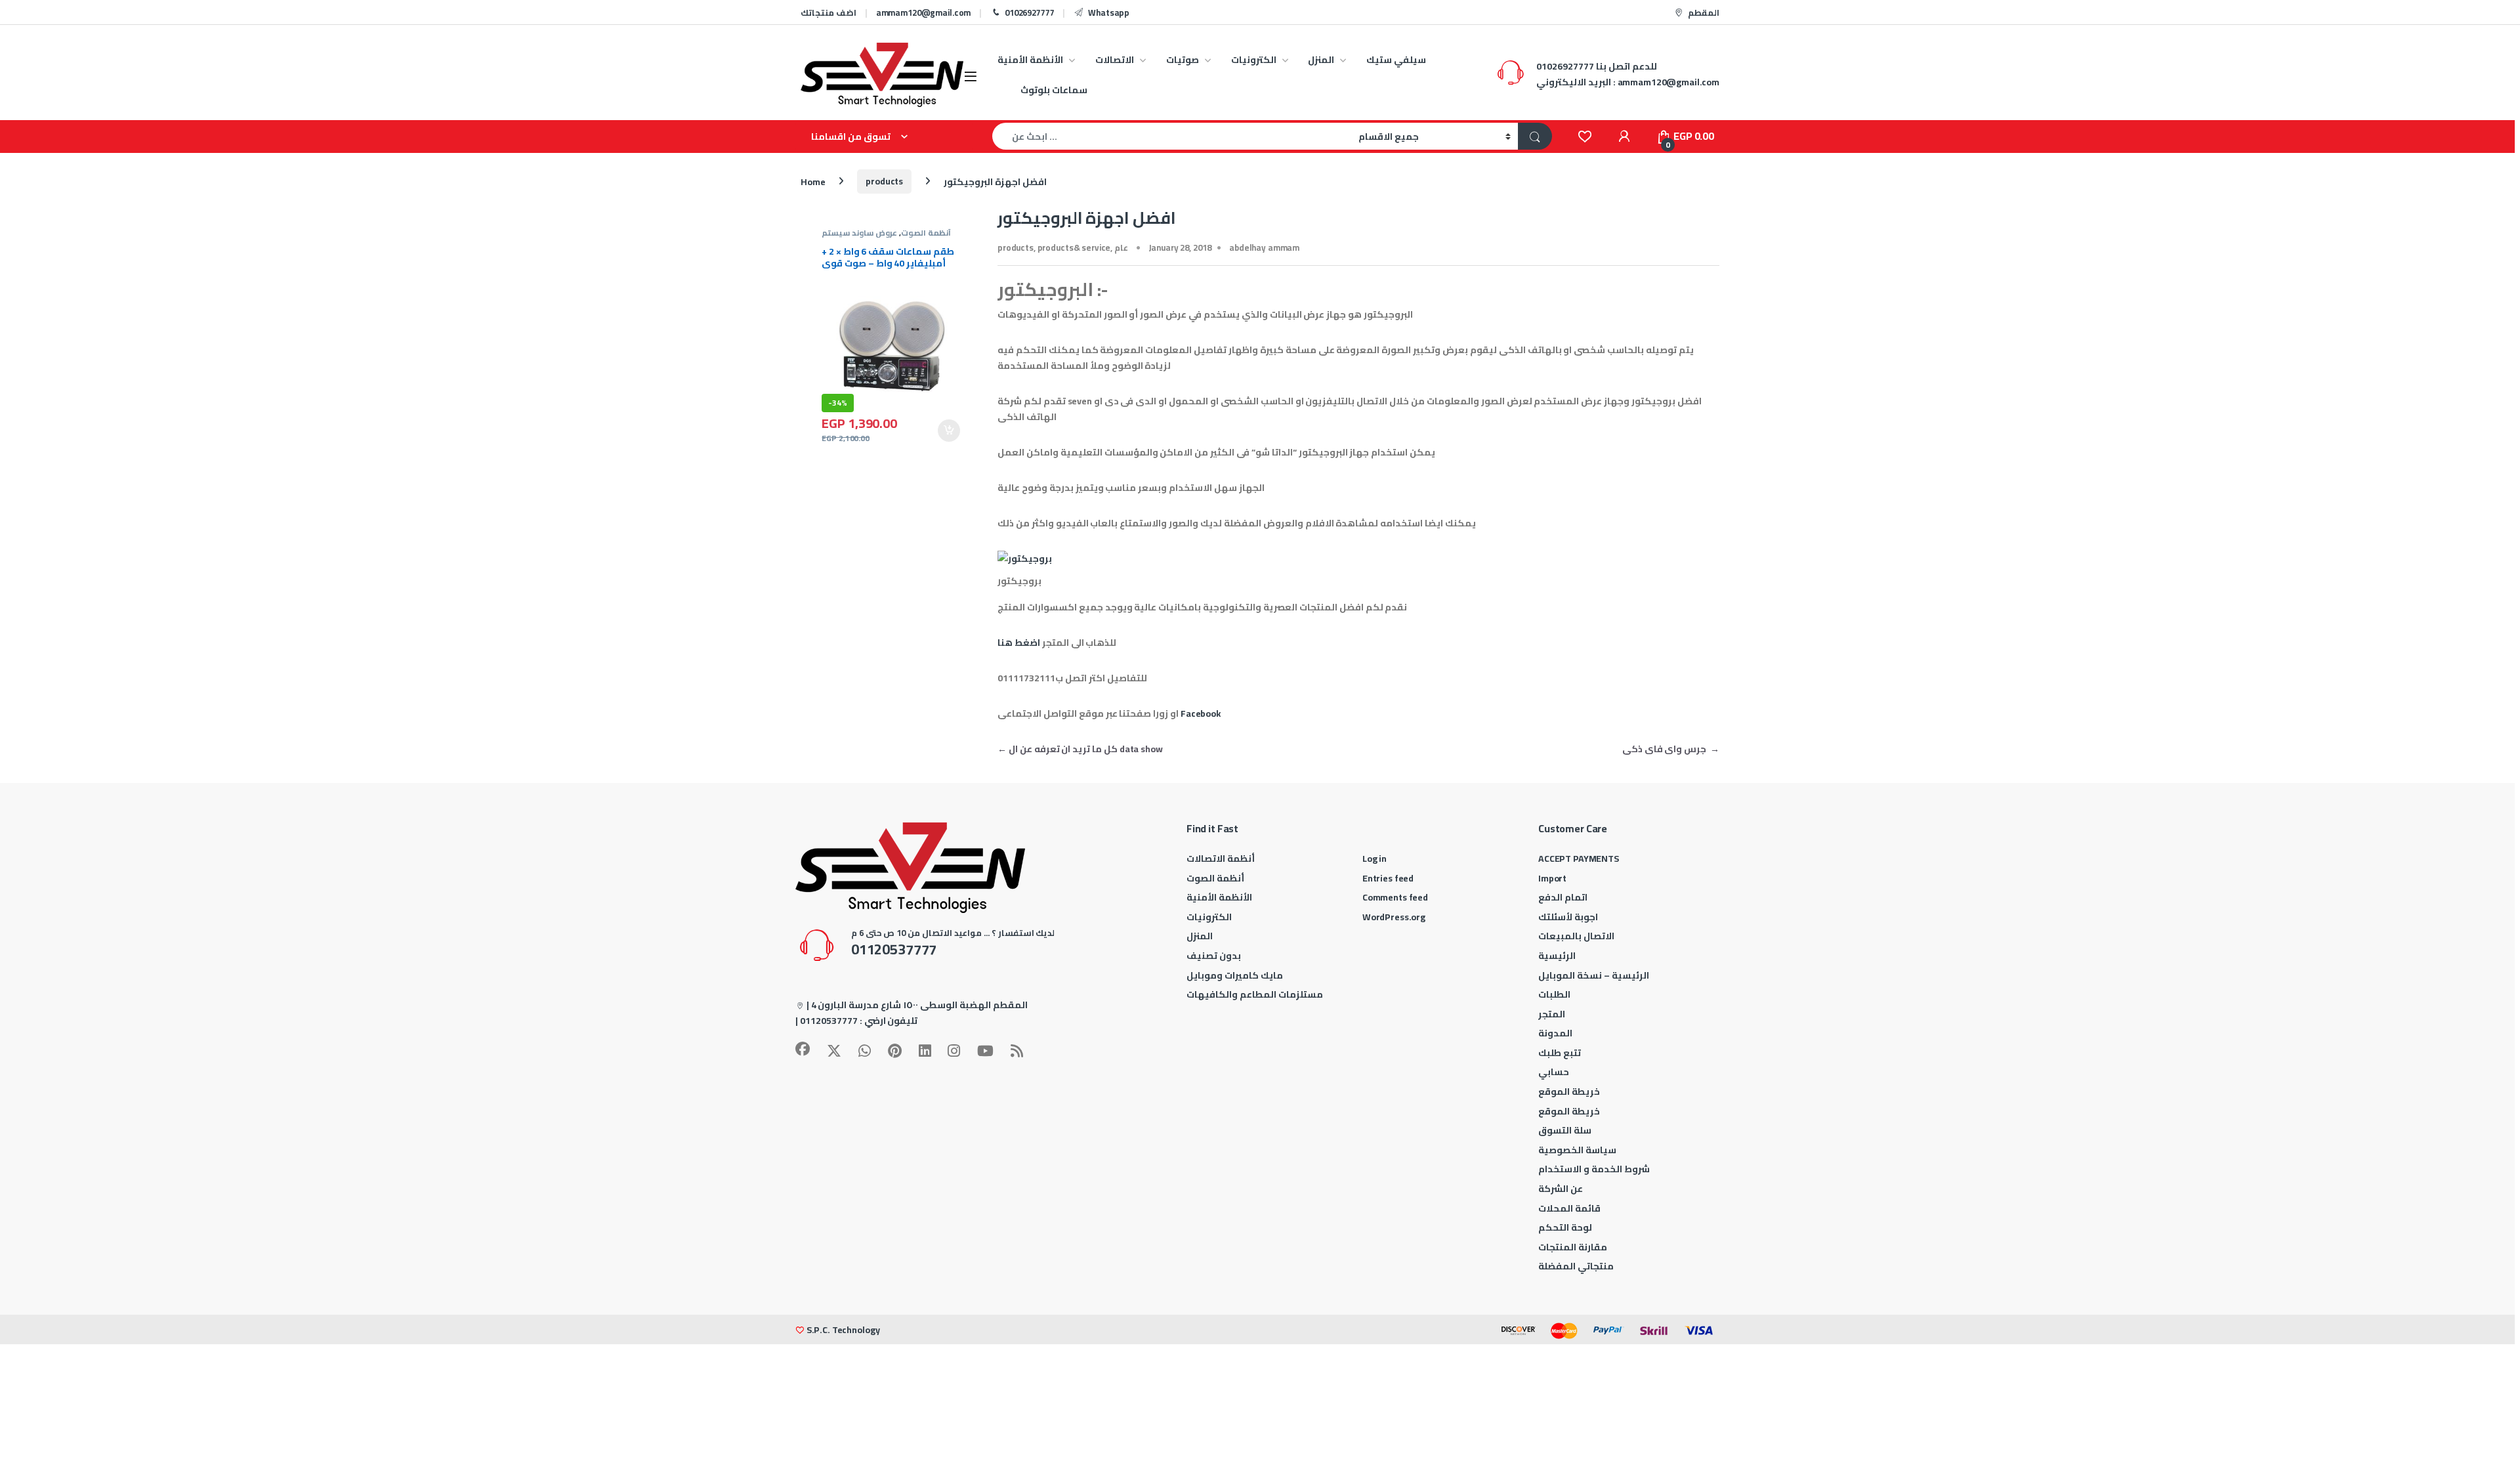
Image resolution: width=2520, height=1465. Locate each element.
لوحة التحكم (1565, 1227)
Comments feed (1395, 897)
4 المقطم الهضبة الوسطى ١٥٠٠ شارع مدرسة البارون (919, 1005)
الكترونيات (1254, 60)
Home (813, 181)
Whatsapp (1109, 12)
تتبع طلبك (1560, 1053)
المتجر (1552, 1014)
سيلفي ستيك (1396, 60)
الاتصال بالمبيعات (1576, 936)
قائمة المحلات (1569, 1208)
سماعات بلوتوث (1054, 90)
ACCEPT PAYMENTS (1579, 859)
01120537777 (829, 1021)
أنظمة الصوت (926, 233)
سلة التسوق (1565, 1130)
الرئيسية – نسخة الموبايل (1594, 975)
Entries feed (1388, 878)
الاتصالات (1115, 60)
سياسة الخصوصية (1577, 1150)
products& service (1074, 247)
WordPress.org (1394, 917)
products (884, 181)
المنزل (1321, 60)
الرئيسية (1557, 956)
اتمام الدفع (1563, 897)
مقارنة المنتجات (1573, 1247)
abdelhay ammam (1264, 247)
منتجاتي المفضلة (1576, 1266)
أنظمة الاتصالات (1221, 859)
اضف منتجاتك (829, 12)
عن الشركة (1561, 1189)
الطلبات (1554, 994)
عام (1121, 247)
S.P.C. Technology (843, 1330)
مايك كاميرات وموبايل (1235, 975)
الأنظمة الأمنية (1030, 60)
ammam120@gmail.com (923, 12)
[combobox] (1172, 136)
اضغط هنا (1019, 643)
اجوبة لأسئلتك (1568, 917)
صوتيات (1183, 60)
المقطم (1704, 12)
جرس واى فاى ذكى (1671, 749)
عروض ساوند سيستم (859, 233)
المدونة (1555, 1033)
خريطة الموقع (1569, 1092)
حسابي (1554, 1072)
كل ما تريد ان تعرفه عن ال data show (1080, 749)
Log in (1375, 859)
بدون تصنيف (1214, 956)
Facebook (1201, 713)
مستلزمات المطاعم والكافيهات (1255, 994)
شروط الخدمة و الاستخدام (1594, 1169)
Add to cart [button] (949, 431)
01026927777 (1029, 12)
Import (1552, 878)
